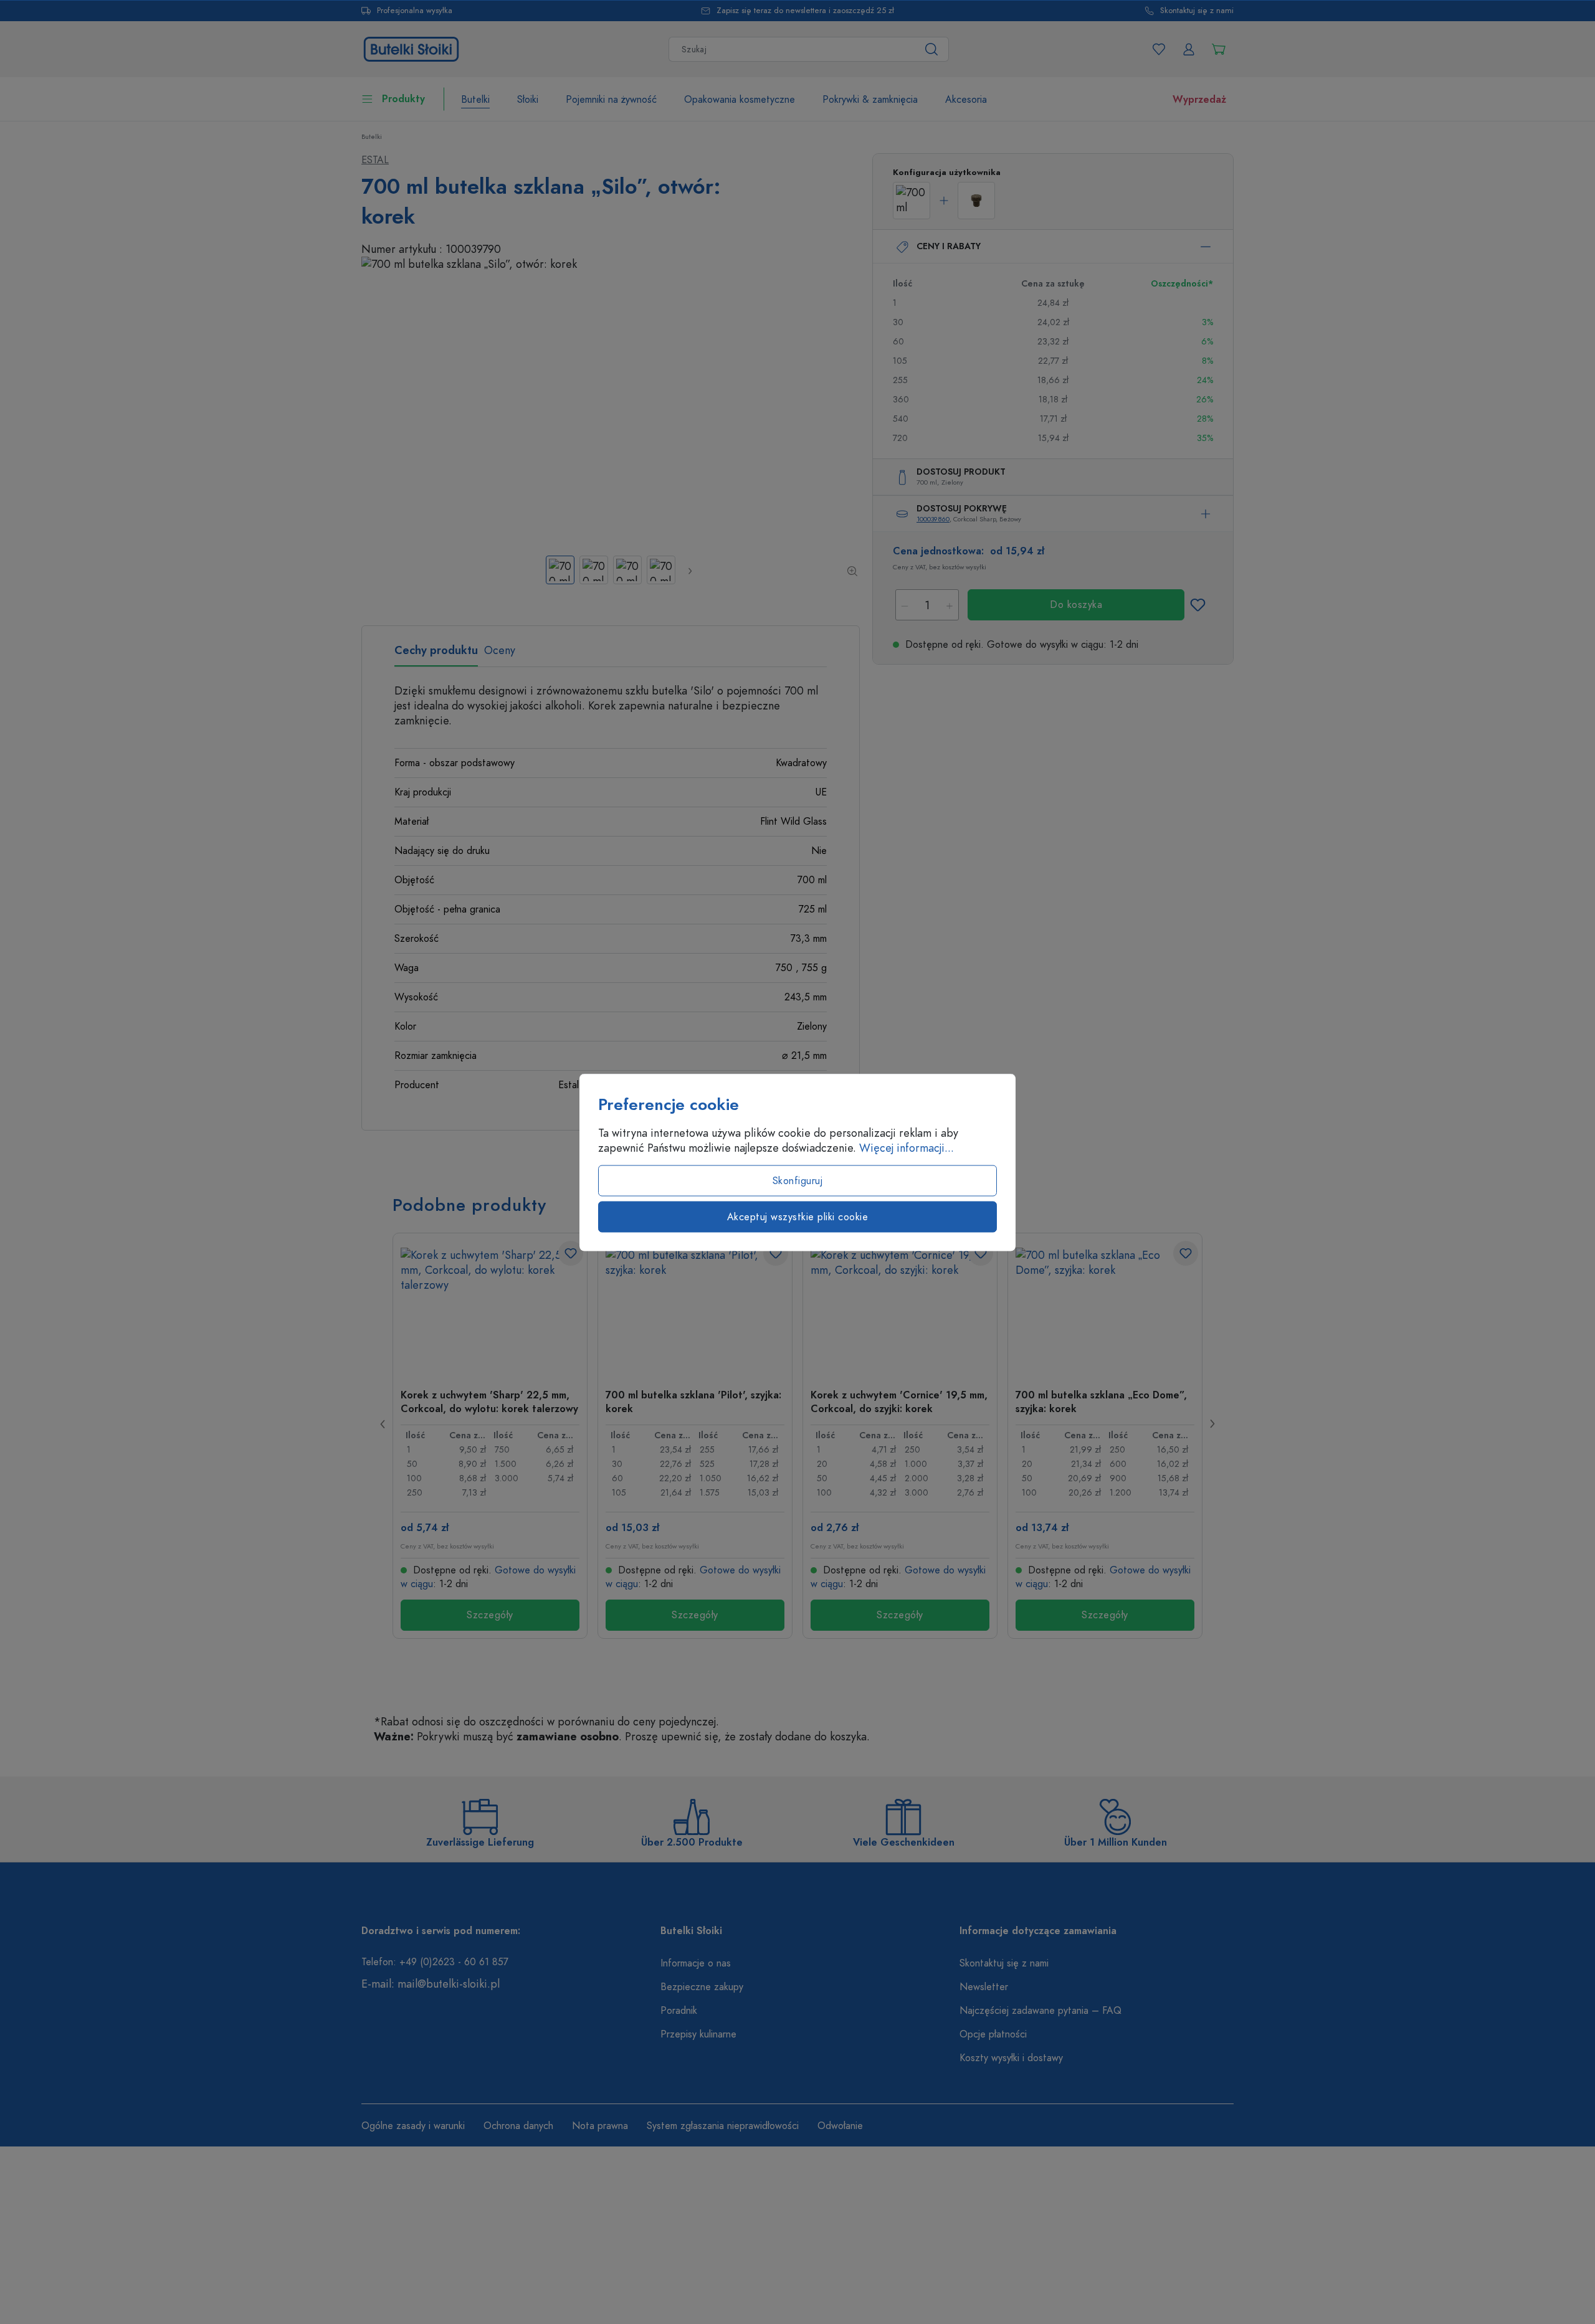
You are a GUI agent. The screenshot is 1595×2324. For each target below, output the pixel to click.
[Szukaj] (932, 49)
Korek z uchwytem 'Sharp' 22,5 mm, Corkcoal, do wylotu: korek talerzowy (489, 1402)
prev (383, 1424)
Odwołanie (840, 2126)
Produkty (403, 99)
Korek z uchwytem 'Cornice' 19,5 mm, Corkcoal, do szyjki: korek (899, 1402)
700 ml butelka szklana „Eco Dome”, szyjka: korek (1101, 1402)
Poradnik (679, 2011)
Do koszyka (1076, 605)
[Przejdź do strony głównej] (411, 48)
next (1212, 1424)
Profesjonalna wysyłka (415, 11)
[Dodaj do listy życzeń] (1197, 605)
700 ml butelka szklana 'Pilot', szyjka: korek (693, 1402)
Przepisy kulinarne (698, 2034)
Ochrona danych (518, 2126)
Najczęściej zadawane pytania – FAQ (1040, 2011)
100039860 (933, 519)
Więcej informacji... (907, 1147)
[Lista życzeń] (1159, 49)
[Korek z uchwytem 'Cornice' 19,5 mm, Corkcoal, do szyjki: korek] (900, 1310)
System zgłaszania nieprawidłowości (723, 2126)
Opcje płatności (993, 2034)
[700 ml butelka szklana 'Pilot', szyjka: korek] (695, 1310)
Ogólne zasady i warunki (413, 2126)
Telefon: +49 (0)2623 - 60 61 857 (435, 1962)
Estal (375, 160)
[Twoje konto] (1189, 49)
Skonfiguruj (798, 1180)
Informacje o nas (696, 1963)
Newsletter (984, 1987)
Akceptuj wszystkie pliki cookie (798, 1217)
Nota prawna (600, 2126)
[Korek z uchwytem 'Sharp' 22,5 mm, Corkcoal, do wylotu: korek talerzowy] (490, 1310)
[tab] (436, 655)
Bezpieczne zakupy (702, 1987)
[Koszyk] (1219, 49)
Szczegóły (490, 1615)
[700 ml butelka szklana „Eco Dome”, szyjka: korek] (1105, 1310)
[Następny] (689, 571)
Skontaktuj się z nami (1197, 11)
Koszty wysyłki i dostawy (1011, 2058)
